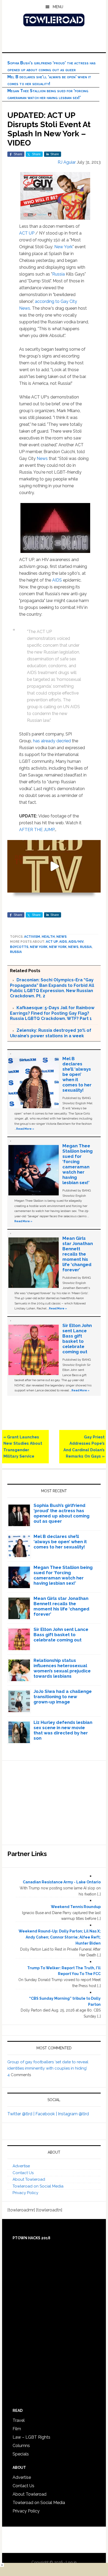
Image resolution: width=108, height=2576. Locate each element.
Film (17, 2429)
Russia (58, 274)
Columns (21, 2446)
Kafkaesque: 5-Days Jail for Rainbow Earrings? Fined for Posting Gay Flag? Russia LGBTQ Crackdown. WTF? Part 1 (52, 1013)
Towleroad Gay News (54, 20)
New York (63, 247)
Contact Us (23, 2173)
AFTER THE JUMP (37, 830)
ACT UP (27, 233)
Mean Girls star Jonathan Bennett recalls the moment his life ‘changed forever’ (78, 1254)
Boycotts (19, 947)
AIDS (57, 580)
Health (48, 937)
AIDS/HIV (76, 942)
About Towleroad (29, 2179)
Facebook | (47, 2114)
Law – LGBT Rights (31, 2437)
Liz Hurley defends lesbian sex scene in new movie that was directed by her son (63, 1730)
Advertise (21, 2166)
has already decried (52, 741)
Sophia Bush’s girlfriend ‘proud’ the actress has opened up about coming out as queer (61, 1513)
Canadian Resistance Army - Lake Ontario (62, 1882)
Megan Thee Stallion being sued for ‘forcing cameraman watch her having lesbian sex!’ (77, 1164)
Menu (58, 7)
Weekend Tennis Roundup (76, 1907)
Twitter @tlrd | (21, 2114)
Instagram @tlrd (73, 2114)
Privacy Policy (25, 2193)
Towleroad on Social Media (38, 2186)
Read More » (25, 1129)
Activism (32, 937)
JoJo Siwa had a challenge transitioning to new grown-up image (63, 1697)
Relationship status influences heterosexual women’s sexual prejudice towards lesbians (62, 1668)
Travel (19, 2420)
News (42, 458)
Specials (21, 2454)
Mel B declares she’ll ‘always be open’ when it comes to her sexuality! (77, 1074)
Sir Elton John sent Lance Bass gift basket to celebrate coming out (77, 1339)
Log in (71, 2562)
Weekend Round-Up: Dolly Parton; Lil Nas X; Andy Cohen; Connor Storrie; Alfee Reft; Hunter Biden (60, 1937)
